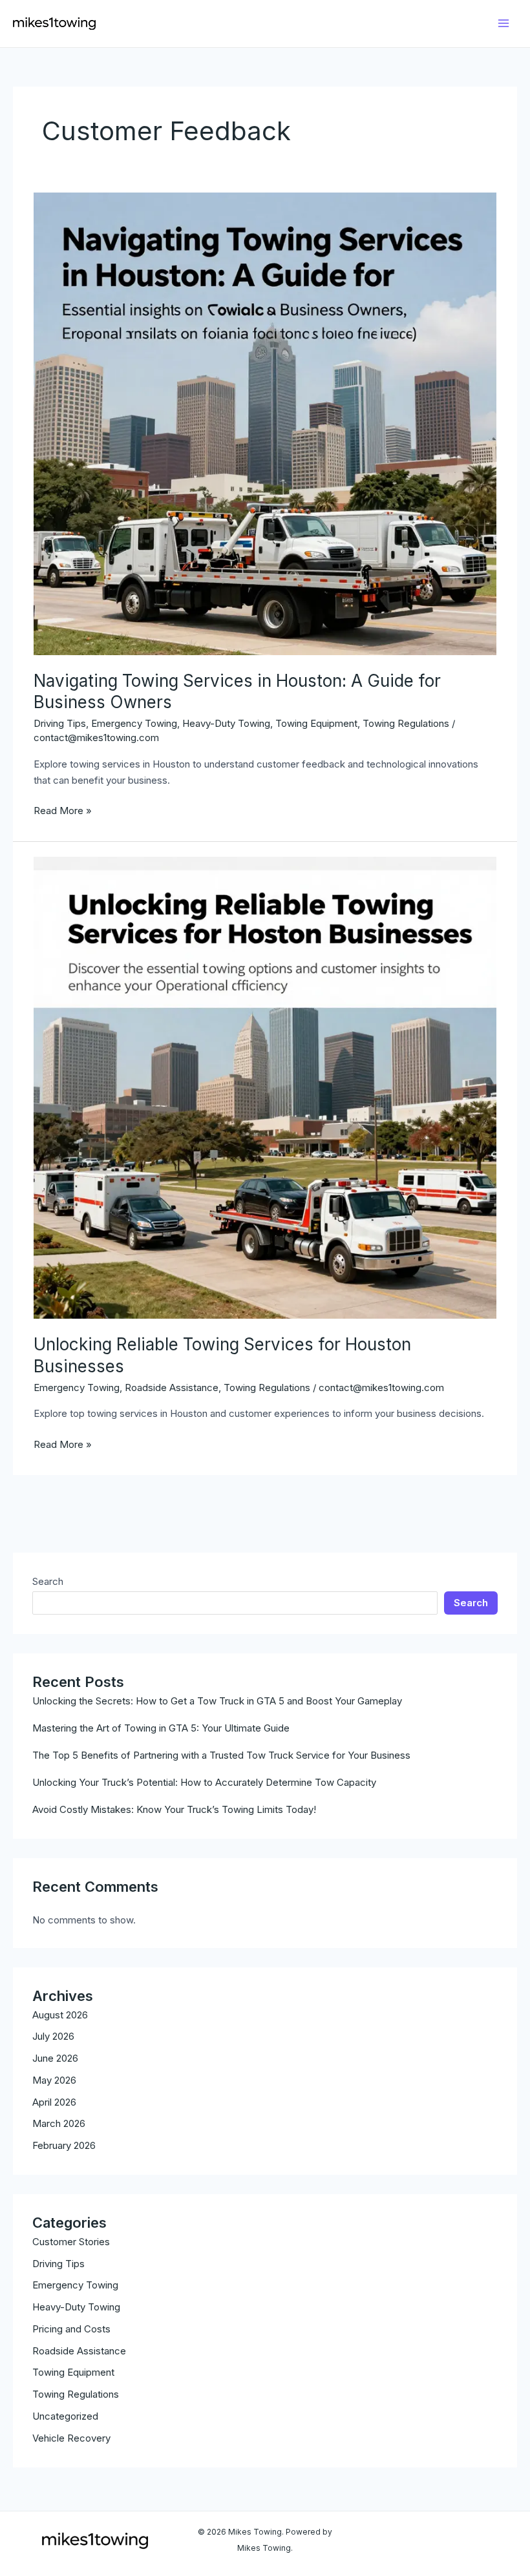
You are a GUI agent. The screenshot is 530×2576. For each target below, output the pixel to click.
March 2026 (59, 2123)
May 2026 (54, 2080)
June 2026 (55, 2058)
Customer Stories (71, 2242)
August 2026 (60, 2015)
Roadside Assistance (79, 2351)
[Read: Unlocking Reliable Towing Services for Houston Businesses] (265, 1087)
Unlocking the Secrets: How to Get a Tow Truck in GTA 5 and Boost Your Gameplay (217, 1701)
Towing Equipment (73, 2372)
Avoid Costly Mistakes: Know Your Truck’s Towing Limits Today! (174, 1809)
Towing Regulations (76, 2394)
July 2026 (53, 2036)
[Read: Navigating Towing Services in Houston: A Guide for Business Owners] (265, 423)
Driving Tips (58, 2264)
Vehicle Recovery (71, 2438)
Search (48, 1581)
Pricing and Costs (71, 2329)
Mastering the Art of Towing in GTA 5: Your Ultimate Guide (161, 1728)
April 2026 (54, 2102)
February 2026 (64, 2145)
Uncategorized (65, 2416)
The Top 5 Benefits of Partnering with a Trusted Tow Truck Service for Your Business (221, 1755)
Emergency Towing (75, 2285)
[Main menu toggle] (504, 24)
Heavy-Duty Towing (76, 2307)
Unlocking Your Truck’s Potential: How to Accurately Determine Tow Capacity (204, 1782)
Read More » (63, 812)
